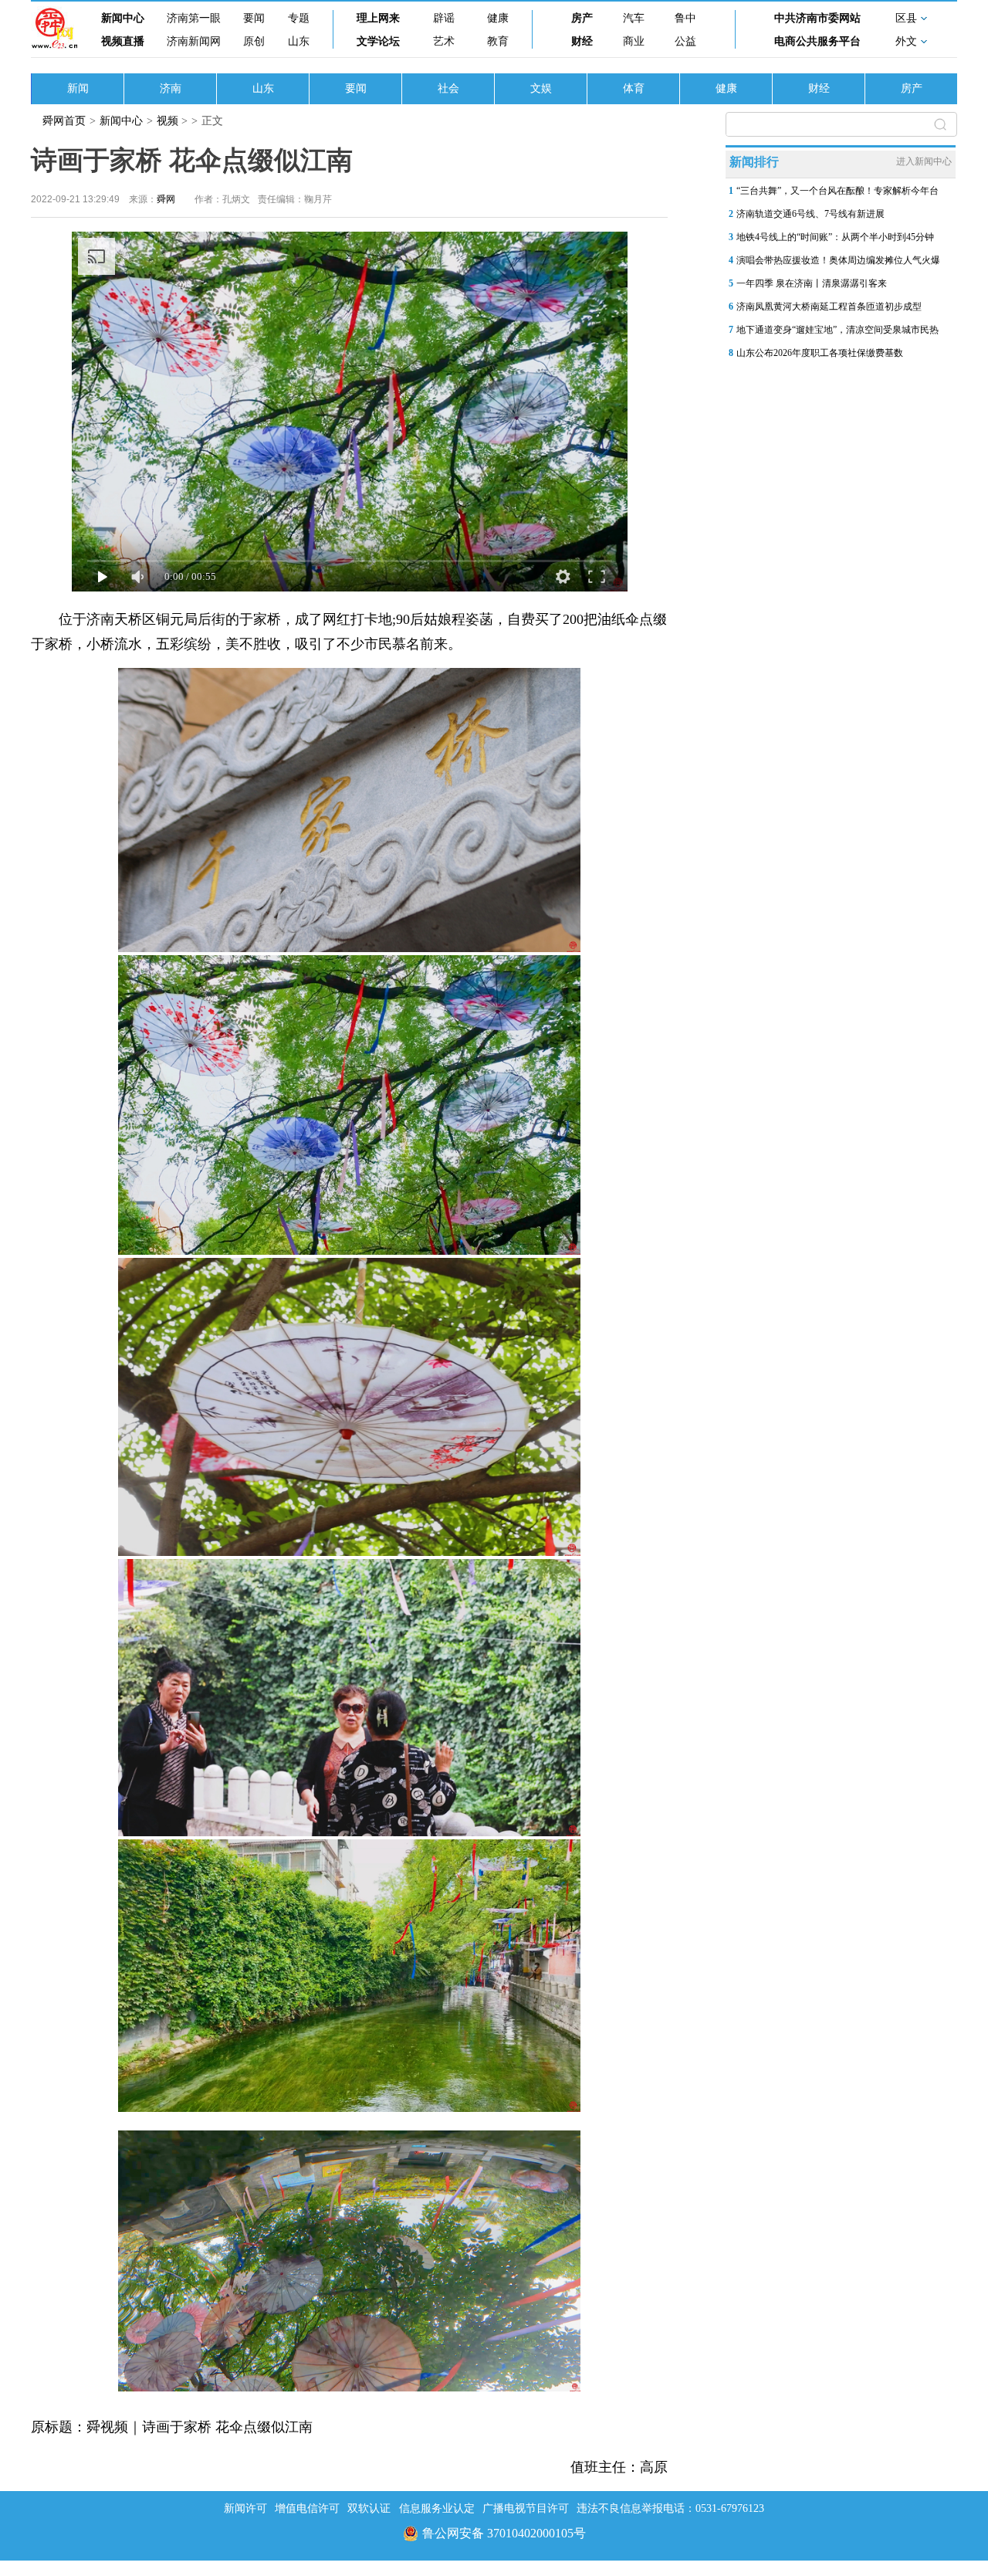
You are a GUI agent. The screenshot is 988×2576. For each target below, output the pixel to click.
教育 (498, 41)
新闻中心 (123, 18)
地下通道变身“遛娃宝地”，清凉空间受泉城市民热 (837, 330)
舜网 (166, 199)
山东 (299, 41)
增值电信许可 (307, 2508)
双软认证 (369, 2508)
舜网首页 (64, 121)
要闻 (254, 18)
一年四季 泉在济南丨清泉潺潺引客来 (812, 283)
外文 (906, 41)
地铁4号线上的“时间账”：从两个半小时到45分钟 (835, 237)
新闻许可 (245, 2508)
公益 (685, 41)
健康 (498, 18)
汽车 (634, 18)
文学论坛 (378, 41)
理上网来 (378, 18)
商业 (634, 41)
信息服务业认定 (437, 2508)
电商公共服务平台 (817, 41)
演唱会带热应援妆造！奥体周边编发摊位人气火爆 (838, 260)
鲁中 (685, 18)
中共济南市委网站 (817, 18)
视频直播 (123, 41)
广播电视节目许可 (526, 2508)
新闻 (78, 88)
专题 (299, 18)
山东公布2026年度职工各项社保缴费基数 (820, 353)
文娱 (541, 88)
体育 (634, 88)
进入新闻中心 (924, 161)
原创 (254, 41)
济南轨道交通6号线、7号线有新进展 (810, 214)
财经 (582, 41)
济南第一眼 (194, 18)
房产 (582, 18)
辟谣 (444, 18)
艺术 (444, 41)
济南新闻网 (194, 41)
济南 (171, 88)
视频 (167, 121)
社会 (448, 88)
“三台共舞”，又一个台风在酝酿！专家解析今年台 (837, 191)
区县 (906, 18)
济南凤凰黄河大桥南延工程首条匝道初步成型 (829, 307)
